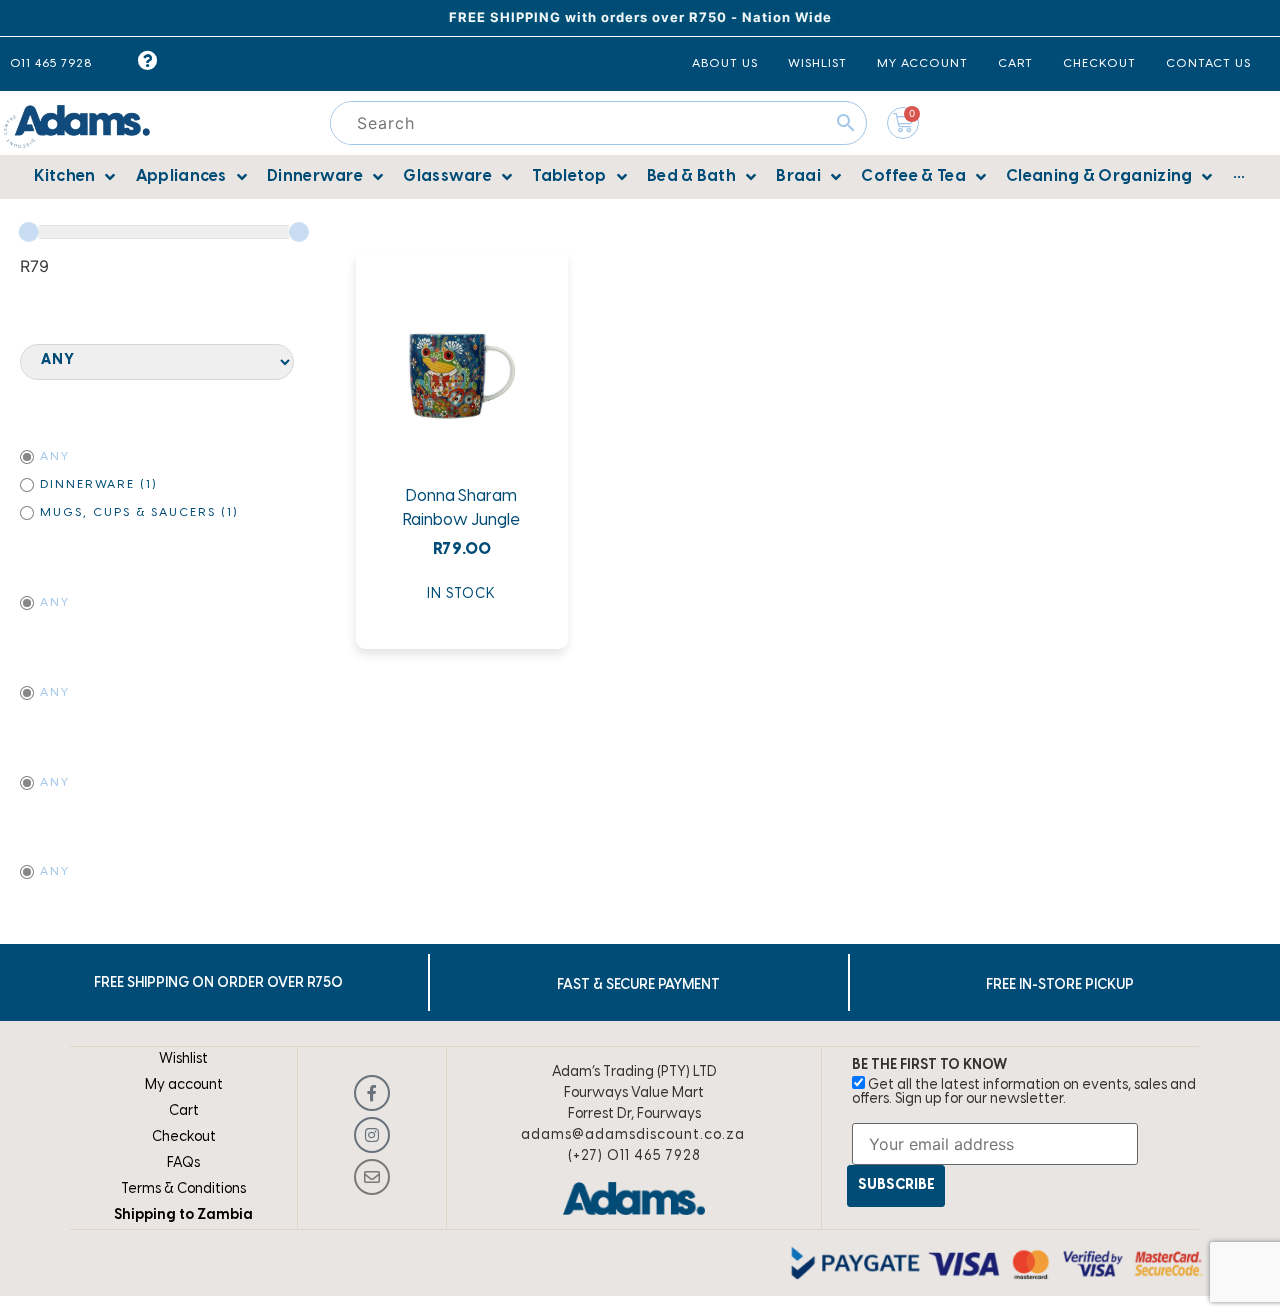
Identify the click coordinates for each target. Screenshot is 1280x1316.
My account (184, 1085)
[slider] (29, 232)
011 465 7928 (51, 63)
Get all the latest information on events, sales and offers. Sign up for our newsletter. (1024, 1092)
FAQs (183, 1163)
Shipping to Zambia (183, 1215)
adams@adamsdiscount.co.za (633, 1135)
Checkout (184, 1137)
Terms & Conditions (183, 1189)
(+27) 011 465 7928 (634, 1156)
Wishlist (183, 1059)
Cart (184, 1111)
